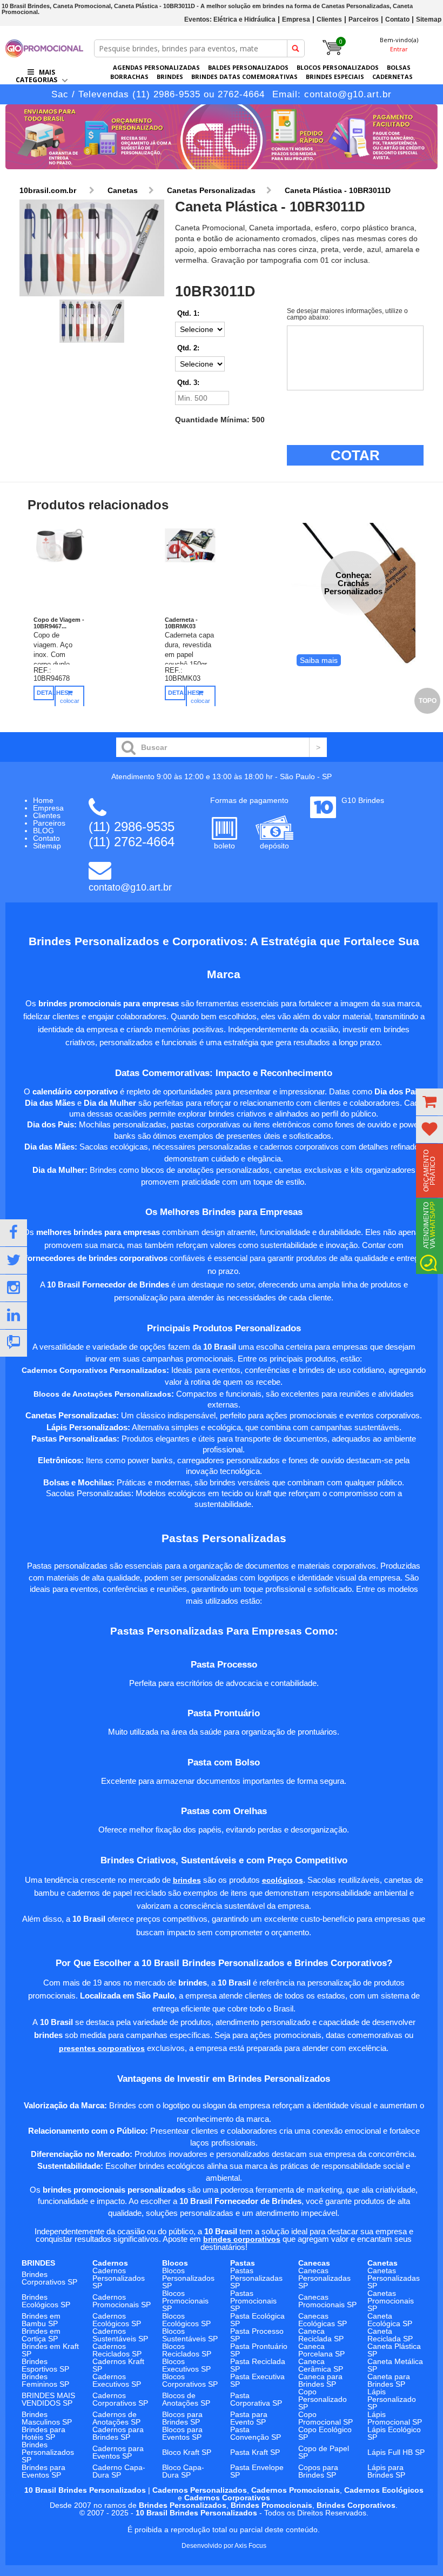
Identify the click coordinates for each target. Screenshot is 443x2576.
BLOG (43, 831)
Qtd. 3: (188, 383)
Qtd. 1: (188, 313)
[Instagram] (14, 1288)
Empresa (296, 19)
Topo (428, 701)
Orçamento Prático (429, 1171)
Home (43, 800)
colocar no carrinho (70, 709)
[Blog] (14, 1343)
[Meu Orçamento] (429, 1102)
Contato (397, 19)
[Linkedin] (14, 1316)
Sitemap (429, 19)
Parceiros (364, 19)
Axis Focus (250, 2546)
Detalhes (45, 693)
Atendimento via (429, 1225)
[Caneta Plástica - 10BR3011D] (92, 248)
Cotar (355, 455)
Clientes (329, 19)
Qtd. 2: (188, 348)
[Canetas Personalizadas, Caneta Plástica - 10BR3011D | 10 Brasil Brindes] (44, 54)
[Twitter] (14, 1260)
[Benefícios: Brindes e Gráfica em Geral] (222, 172)
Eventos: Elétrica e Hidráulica (230, 19)
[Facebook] (14, 1233)
